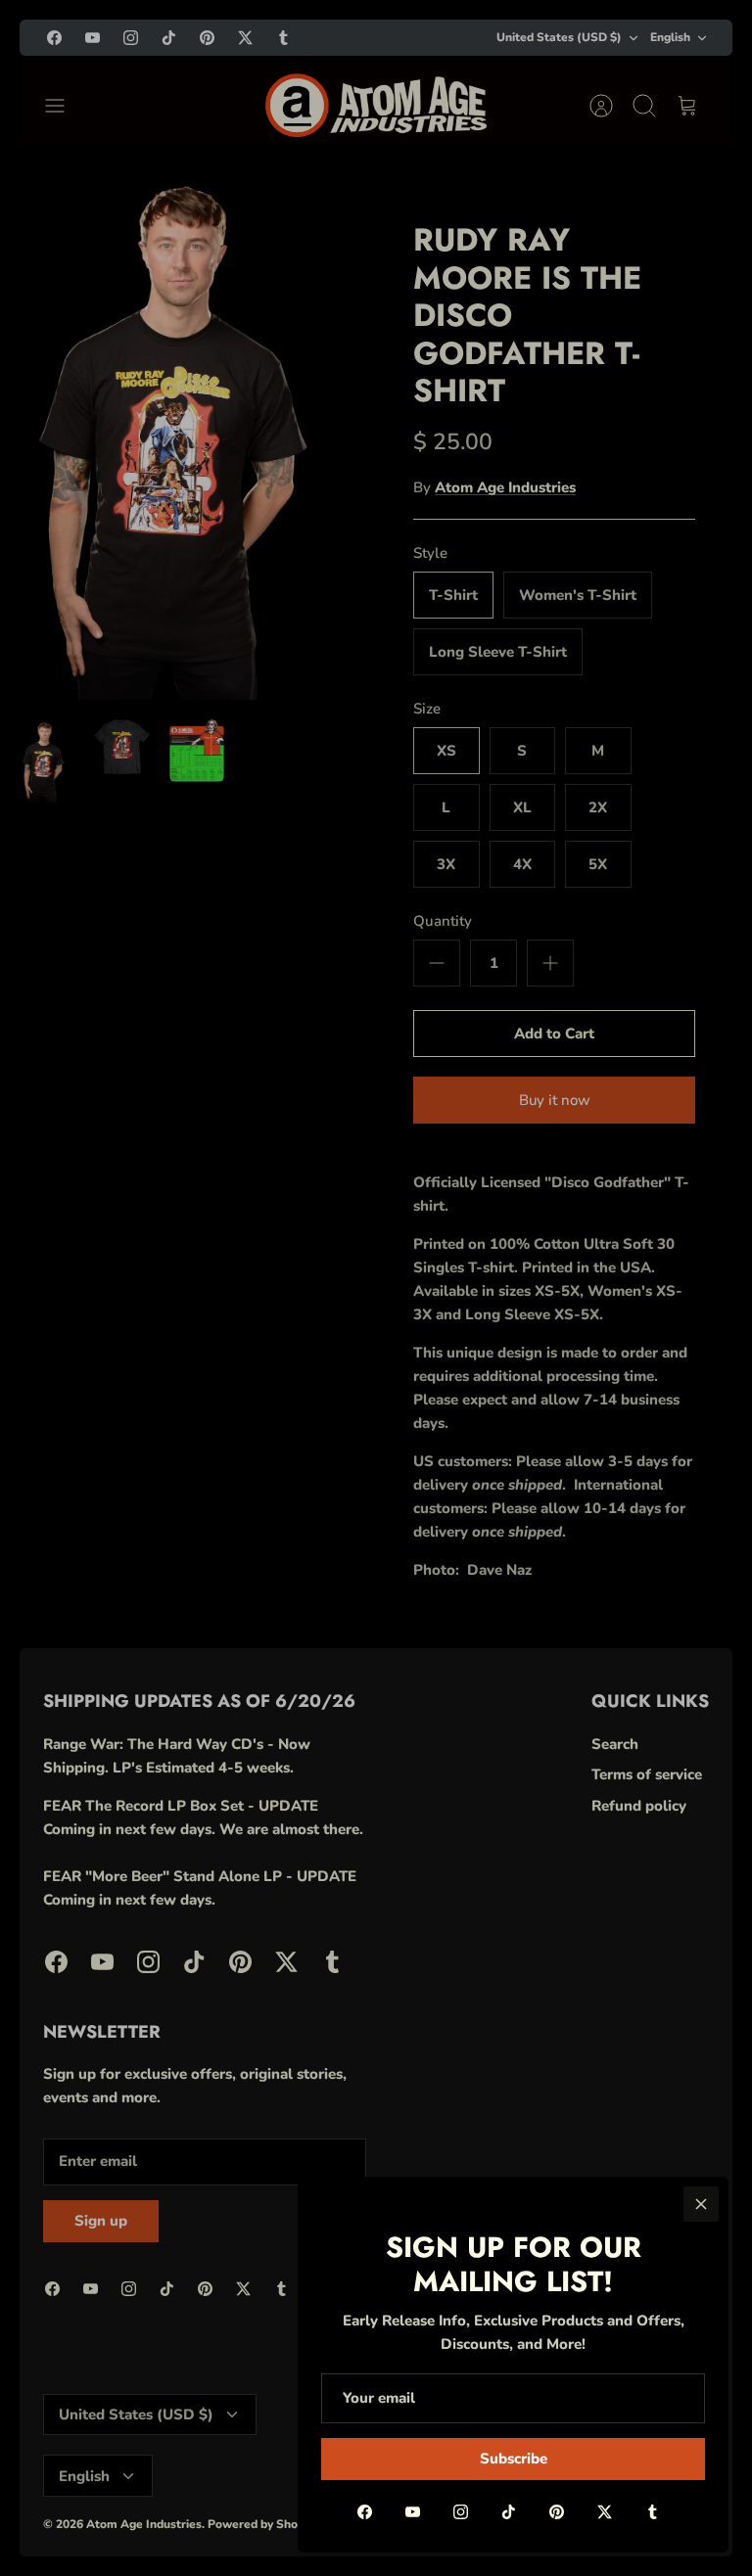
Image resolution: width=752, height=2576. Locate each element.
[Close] (701, 2204)
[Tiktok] (509, 2512)
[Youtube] (413, 2512)
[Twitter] (605, 2512)
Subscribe (514, 2459)
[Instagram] (461, 2512)
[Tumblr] (653, 2512)
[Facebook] (365, 2512)
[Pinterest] (557, 2512)
